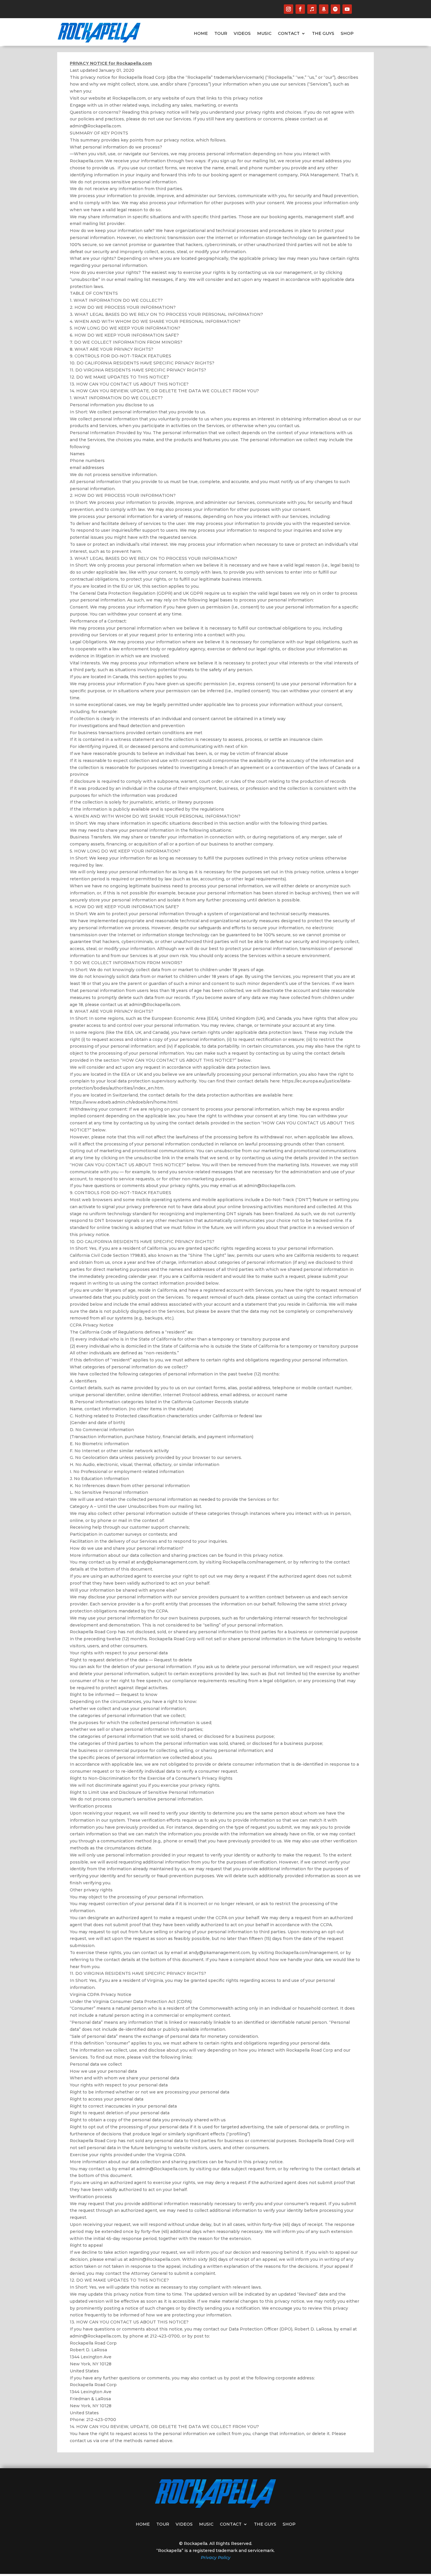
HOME (201, 34)
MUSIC (264, 34)
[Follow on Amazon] (324, 9)
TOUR (221, 34)
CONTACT (289, 34)
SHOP (347, 34)
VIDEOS (242, 34)
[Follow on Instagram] (289, 9)
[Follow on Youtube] (347, 9)
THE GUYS (323, 34)
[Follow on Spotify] (335, 9)
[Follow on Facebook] (300, 9)
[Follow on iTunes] (312, 9)
